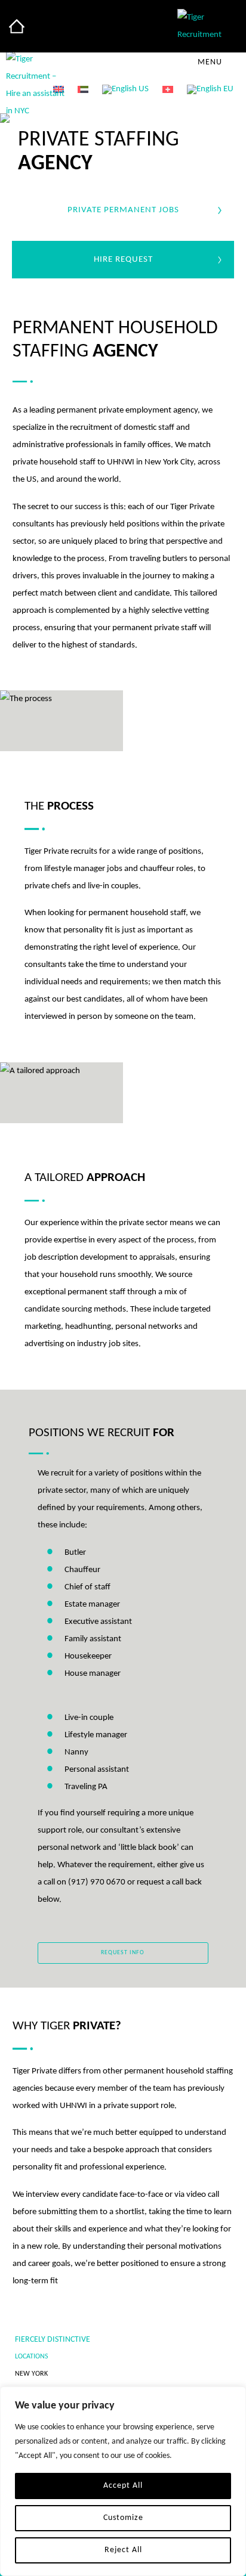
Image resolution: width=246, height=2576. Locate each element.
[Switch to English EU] (210, 90)
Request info (123, 1953)
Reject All (123, 2550)
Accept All (123, 2486)
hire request (123, 260)
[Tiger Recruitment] (17, 26)
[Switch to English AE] (83, 90)
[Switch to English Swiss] (168, 90)
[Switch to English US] (125, 90)
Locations (32, 2357)
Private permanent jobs (123, 210)
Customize (123, 2518)
